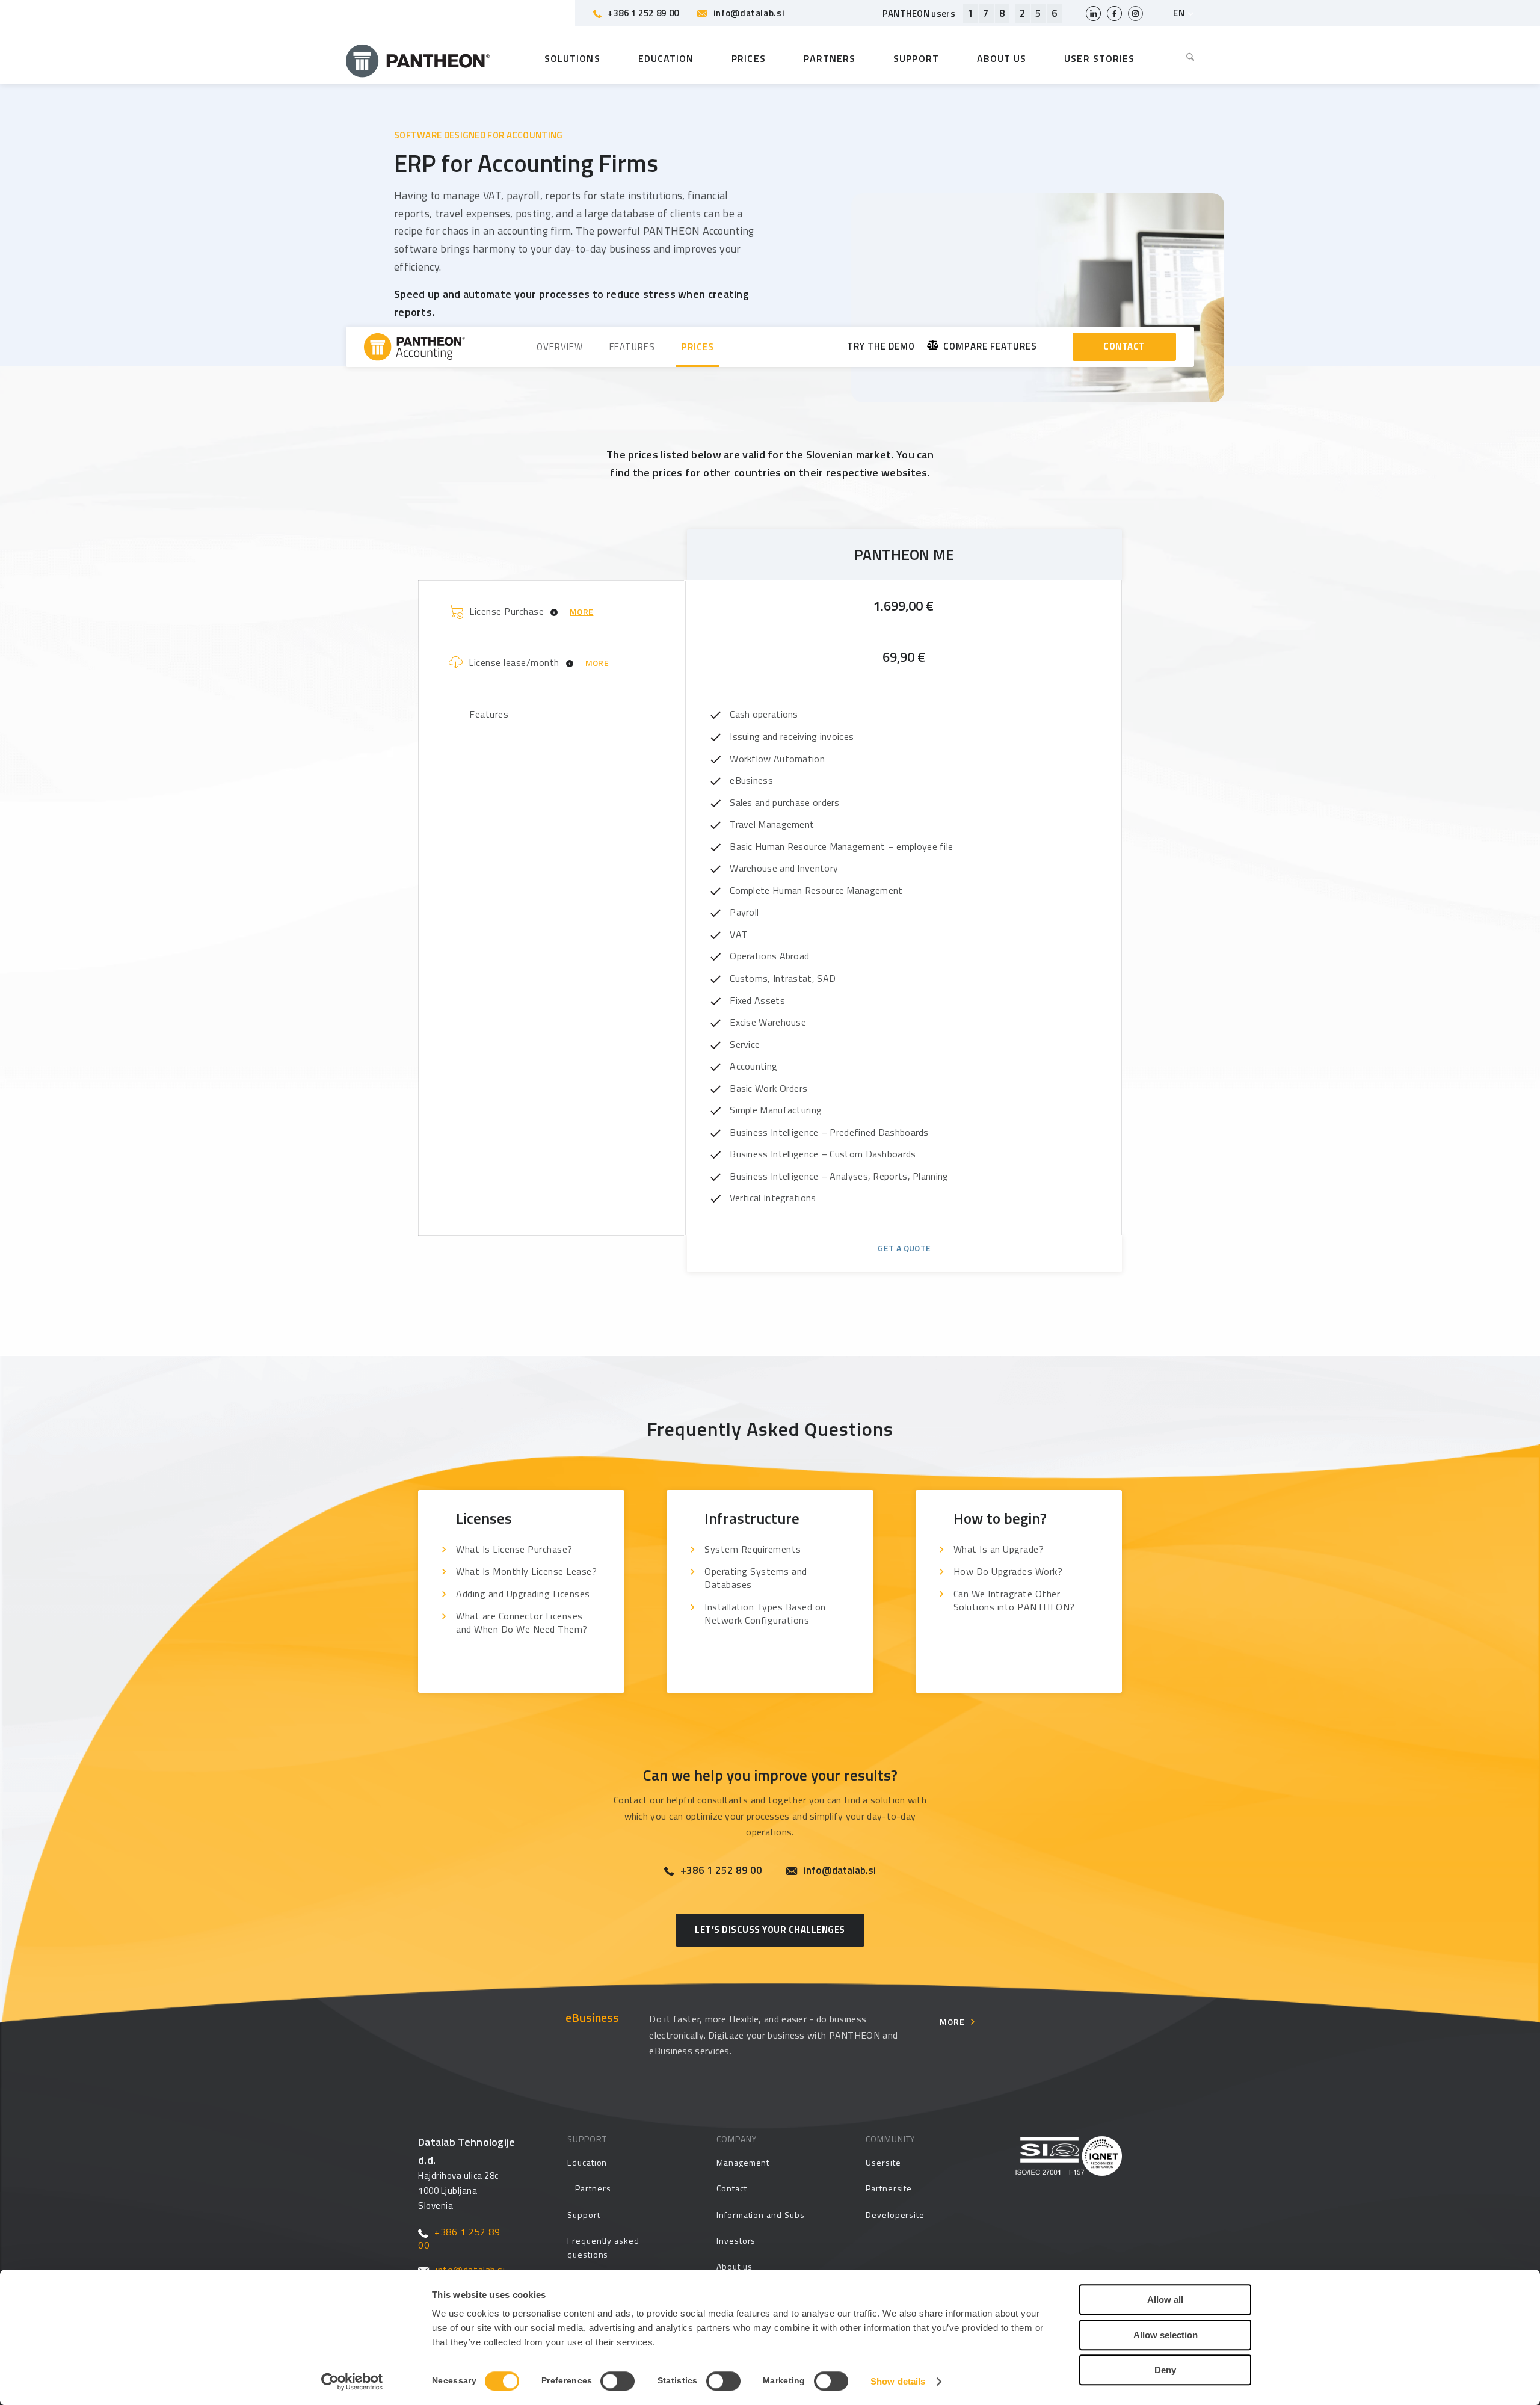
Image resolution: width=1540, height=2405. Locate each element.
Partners (593, 2188)
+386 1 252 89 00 (643, 13)
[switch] (618, 2381)
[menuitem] (1181, 58)
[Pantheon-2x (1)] (418, 58)
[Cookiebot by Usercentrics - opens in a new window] (352, 2382)
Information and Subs (761, 2215)
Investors (736, 2240)
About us (734, 2266)
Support (584, 2215)
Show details (898, 2381)
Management (743, 2162)
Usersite (883, 2162)
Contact (732, 2188)
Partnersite (889, 2188)
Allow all (1165, 2299)
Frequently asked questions (603, 2247)
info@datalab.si (749, 13)
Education (587, 2162)
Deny (1165, 2370)
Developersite (895, 2215)
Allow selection (1166, 2335)
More (952, 2022)
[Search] (1181, 58)
